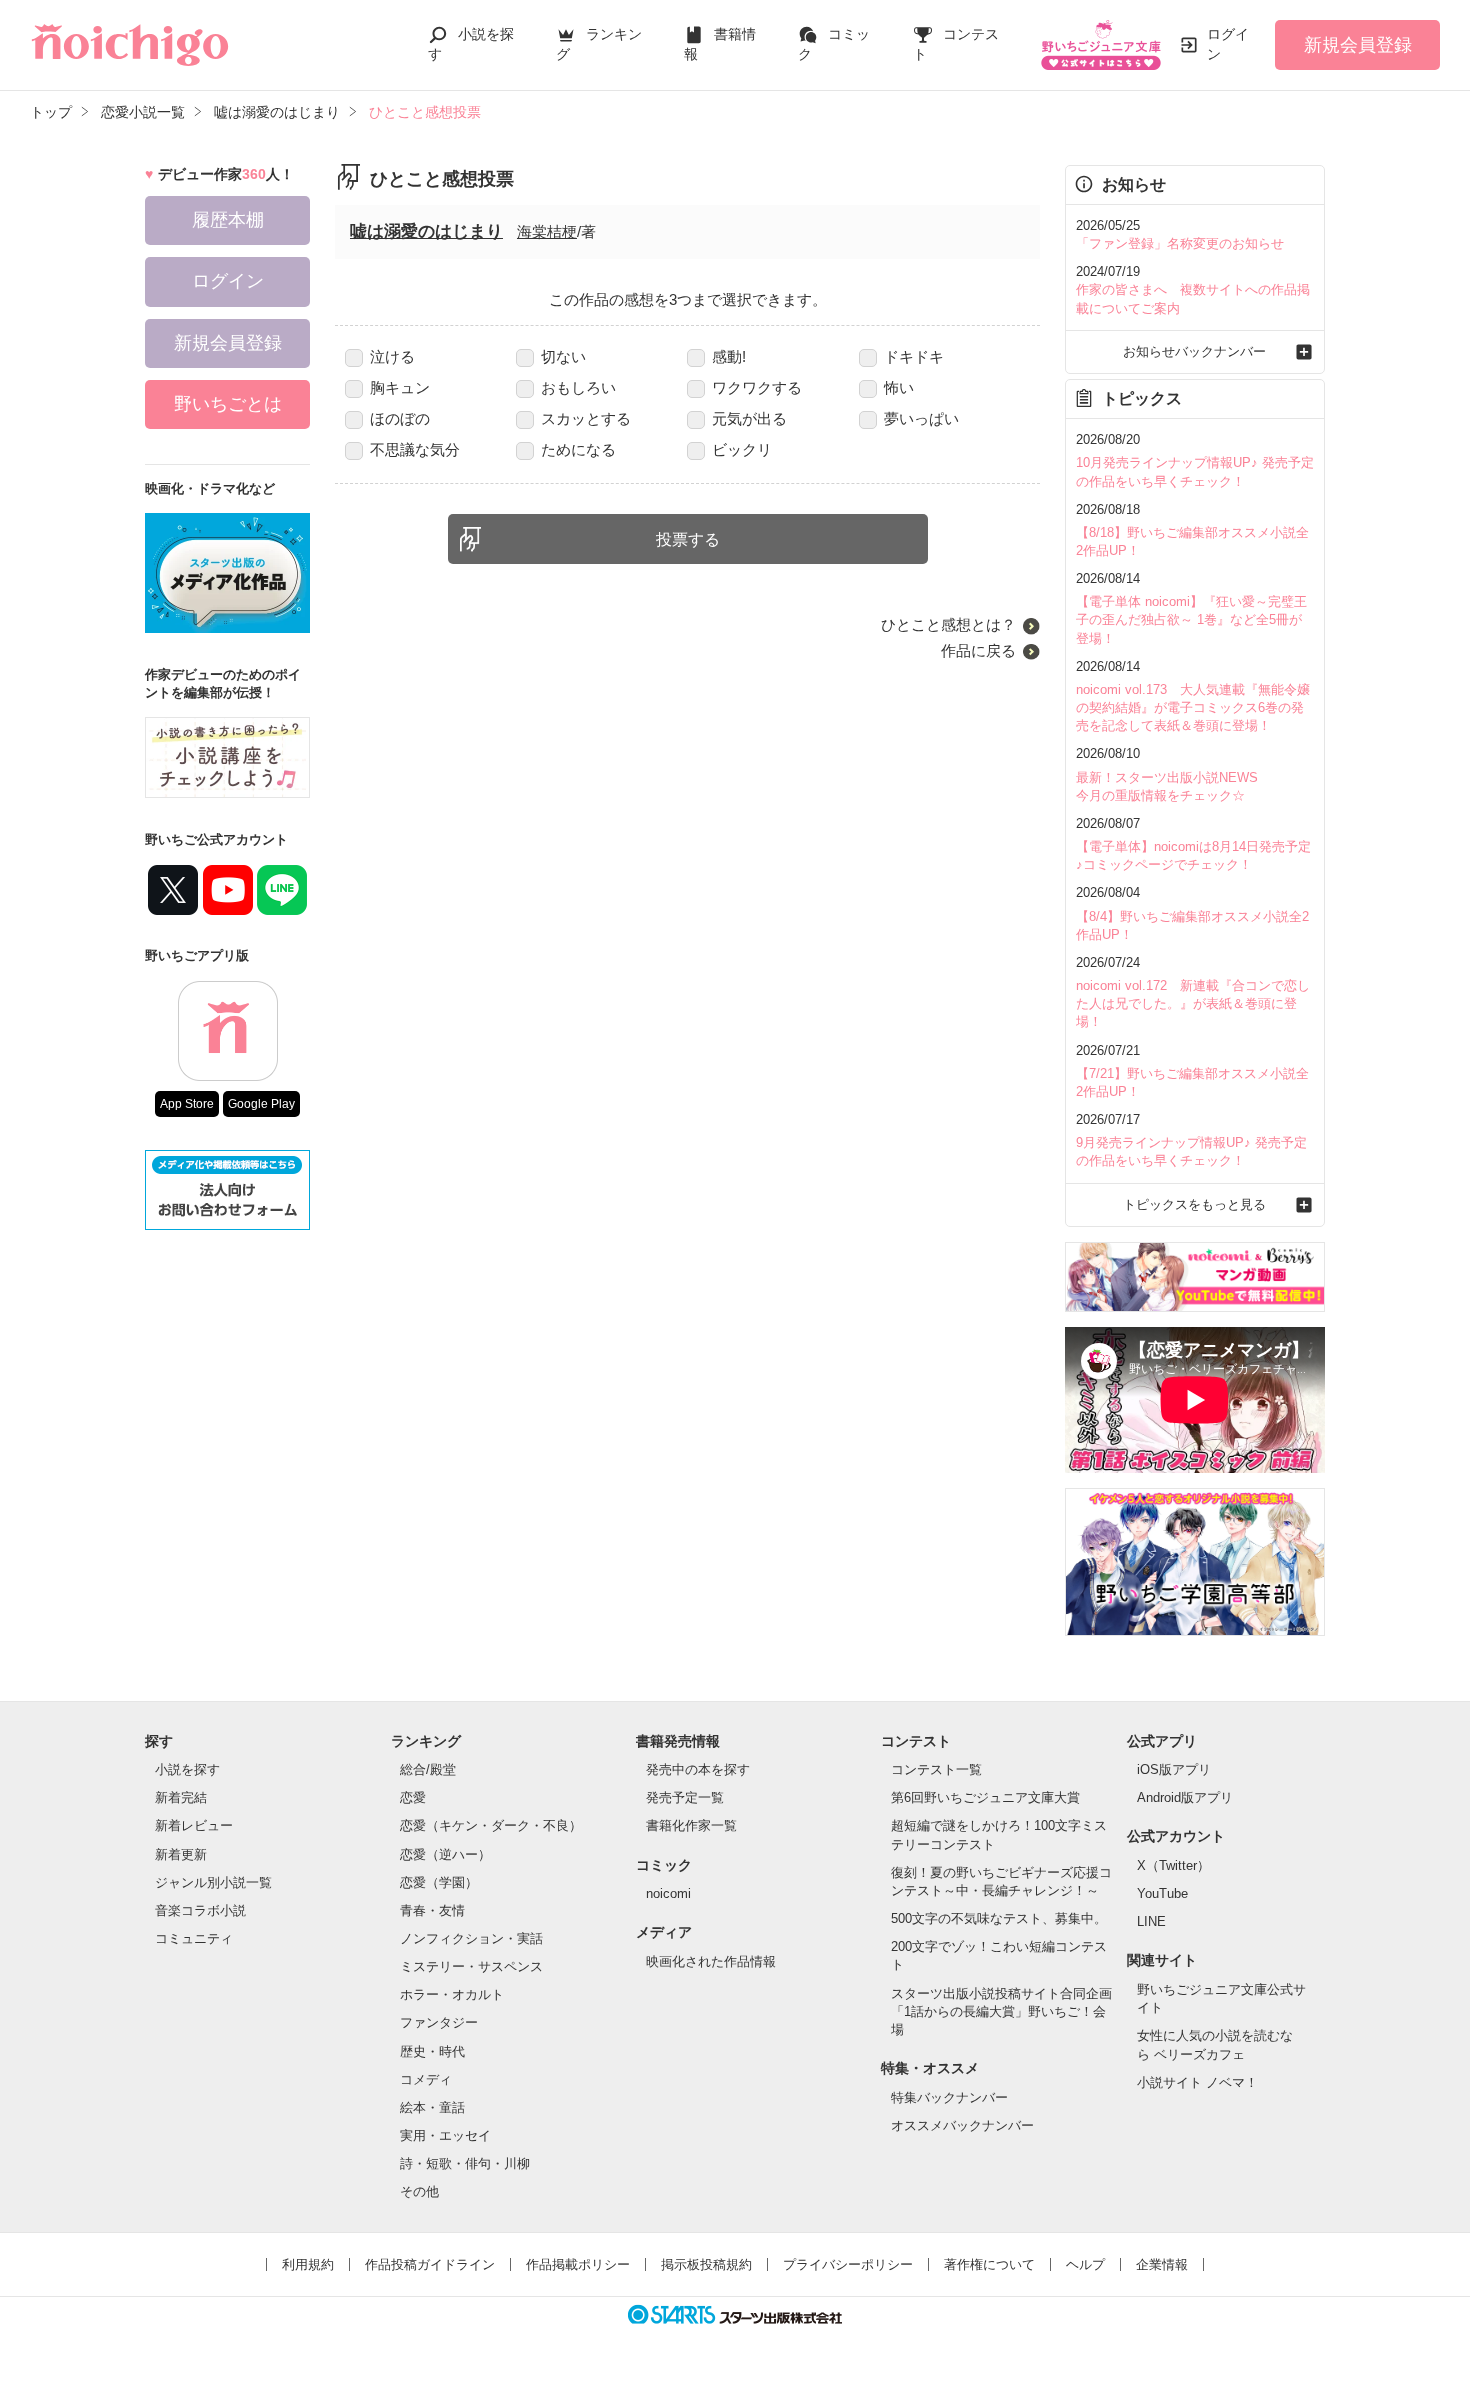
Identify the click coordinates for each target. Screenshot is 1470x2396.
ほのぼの (400, 418)
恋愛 (413, 1797)
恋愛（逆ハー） (445, 1854)
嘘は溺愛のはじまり (426, 231)
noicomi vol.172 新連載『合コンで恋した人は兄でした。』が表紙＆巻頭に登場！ (1193, 1003)
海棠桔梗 (547, 231)
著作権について (989, 2264)
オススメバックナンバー (962, 2125)
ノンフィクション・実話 (471, 1938)
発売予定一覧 (685, 1797)
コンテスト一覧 (936, 1769)
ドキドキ (914, 356)
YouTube (1162, 1893)
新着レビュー (194, 1825)
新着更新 (181, 1854)
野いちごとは (228, 404)
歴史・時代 (432, 2051)
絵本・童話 (432, 2107)
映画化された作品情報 (711, 1961)
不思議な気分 (415, 449)
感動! (729, 356)
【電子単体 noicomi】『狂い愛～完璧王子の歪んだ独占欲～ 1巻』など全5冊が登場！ (1191, 619)
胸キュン (400, 387)
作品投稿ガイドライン (430, 2264)
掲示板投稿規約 (706, 2264)
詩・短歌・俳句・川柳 (465, 2163)
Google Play (261, 1104)
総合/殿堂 (428, 1769)
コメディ (426, 2079)
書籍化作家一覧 (691, 1825)
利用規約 (308, 2264)
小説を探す (187, 1769)
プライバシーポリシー (848, 2264)
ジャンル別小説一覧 (213, 1882)
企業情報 (1162, 2264)
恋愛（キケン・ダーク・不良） (491, 1825)
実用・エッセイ (445, 2135)
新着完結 (181, 1797)
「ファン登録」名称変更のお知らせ (1180, 243)
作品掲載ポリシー (578, 2264)
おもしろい (578, 387)
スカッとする (586, 418)
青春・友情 (432, 1910)
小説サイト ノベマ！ (1197, 2082)
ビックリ (742, 449)
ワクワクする (757, 387)
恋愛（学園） (439, 1882)
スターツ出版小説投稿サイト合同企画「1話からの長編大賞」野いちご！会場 (1001, 2011)
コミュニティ (194, 1938)
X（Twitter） (1173, 1865)
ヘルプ (1085, 2264)
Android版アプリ (1185, 1797)
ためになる (578, 449)
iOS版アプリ (1174, 1769)
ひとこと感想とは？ (948, 624)
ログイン (1228, 44)
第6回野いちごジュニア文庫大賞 (985, 1797)
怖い (899, 387)
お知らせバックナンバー (1194, 351)
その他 (419, 2191)
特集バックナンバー (949, 2097)
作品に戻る (978, 650)
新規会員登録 (1358, 45)
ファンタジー (439, 2022)
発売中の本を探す (698, 1769)
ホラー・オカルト (452, 1994)
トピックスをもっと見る (1194, 1204)
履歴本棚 (228, 220)
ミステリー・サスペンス (471, 1966)
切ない (563, 356)
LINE (1151, 1921)
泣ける (392, 356)
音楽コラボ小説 (200, 1910)
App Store (187, 1104)
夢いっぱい (921, 418)
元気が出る (749, 418)
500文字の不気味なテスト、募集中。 (999, 1918)
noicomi (668, 1893)
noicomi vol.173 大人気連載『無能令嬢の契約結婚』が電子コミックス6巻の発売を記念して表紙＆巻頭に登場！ (1193, 707)
